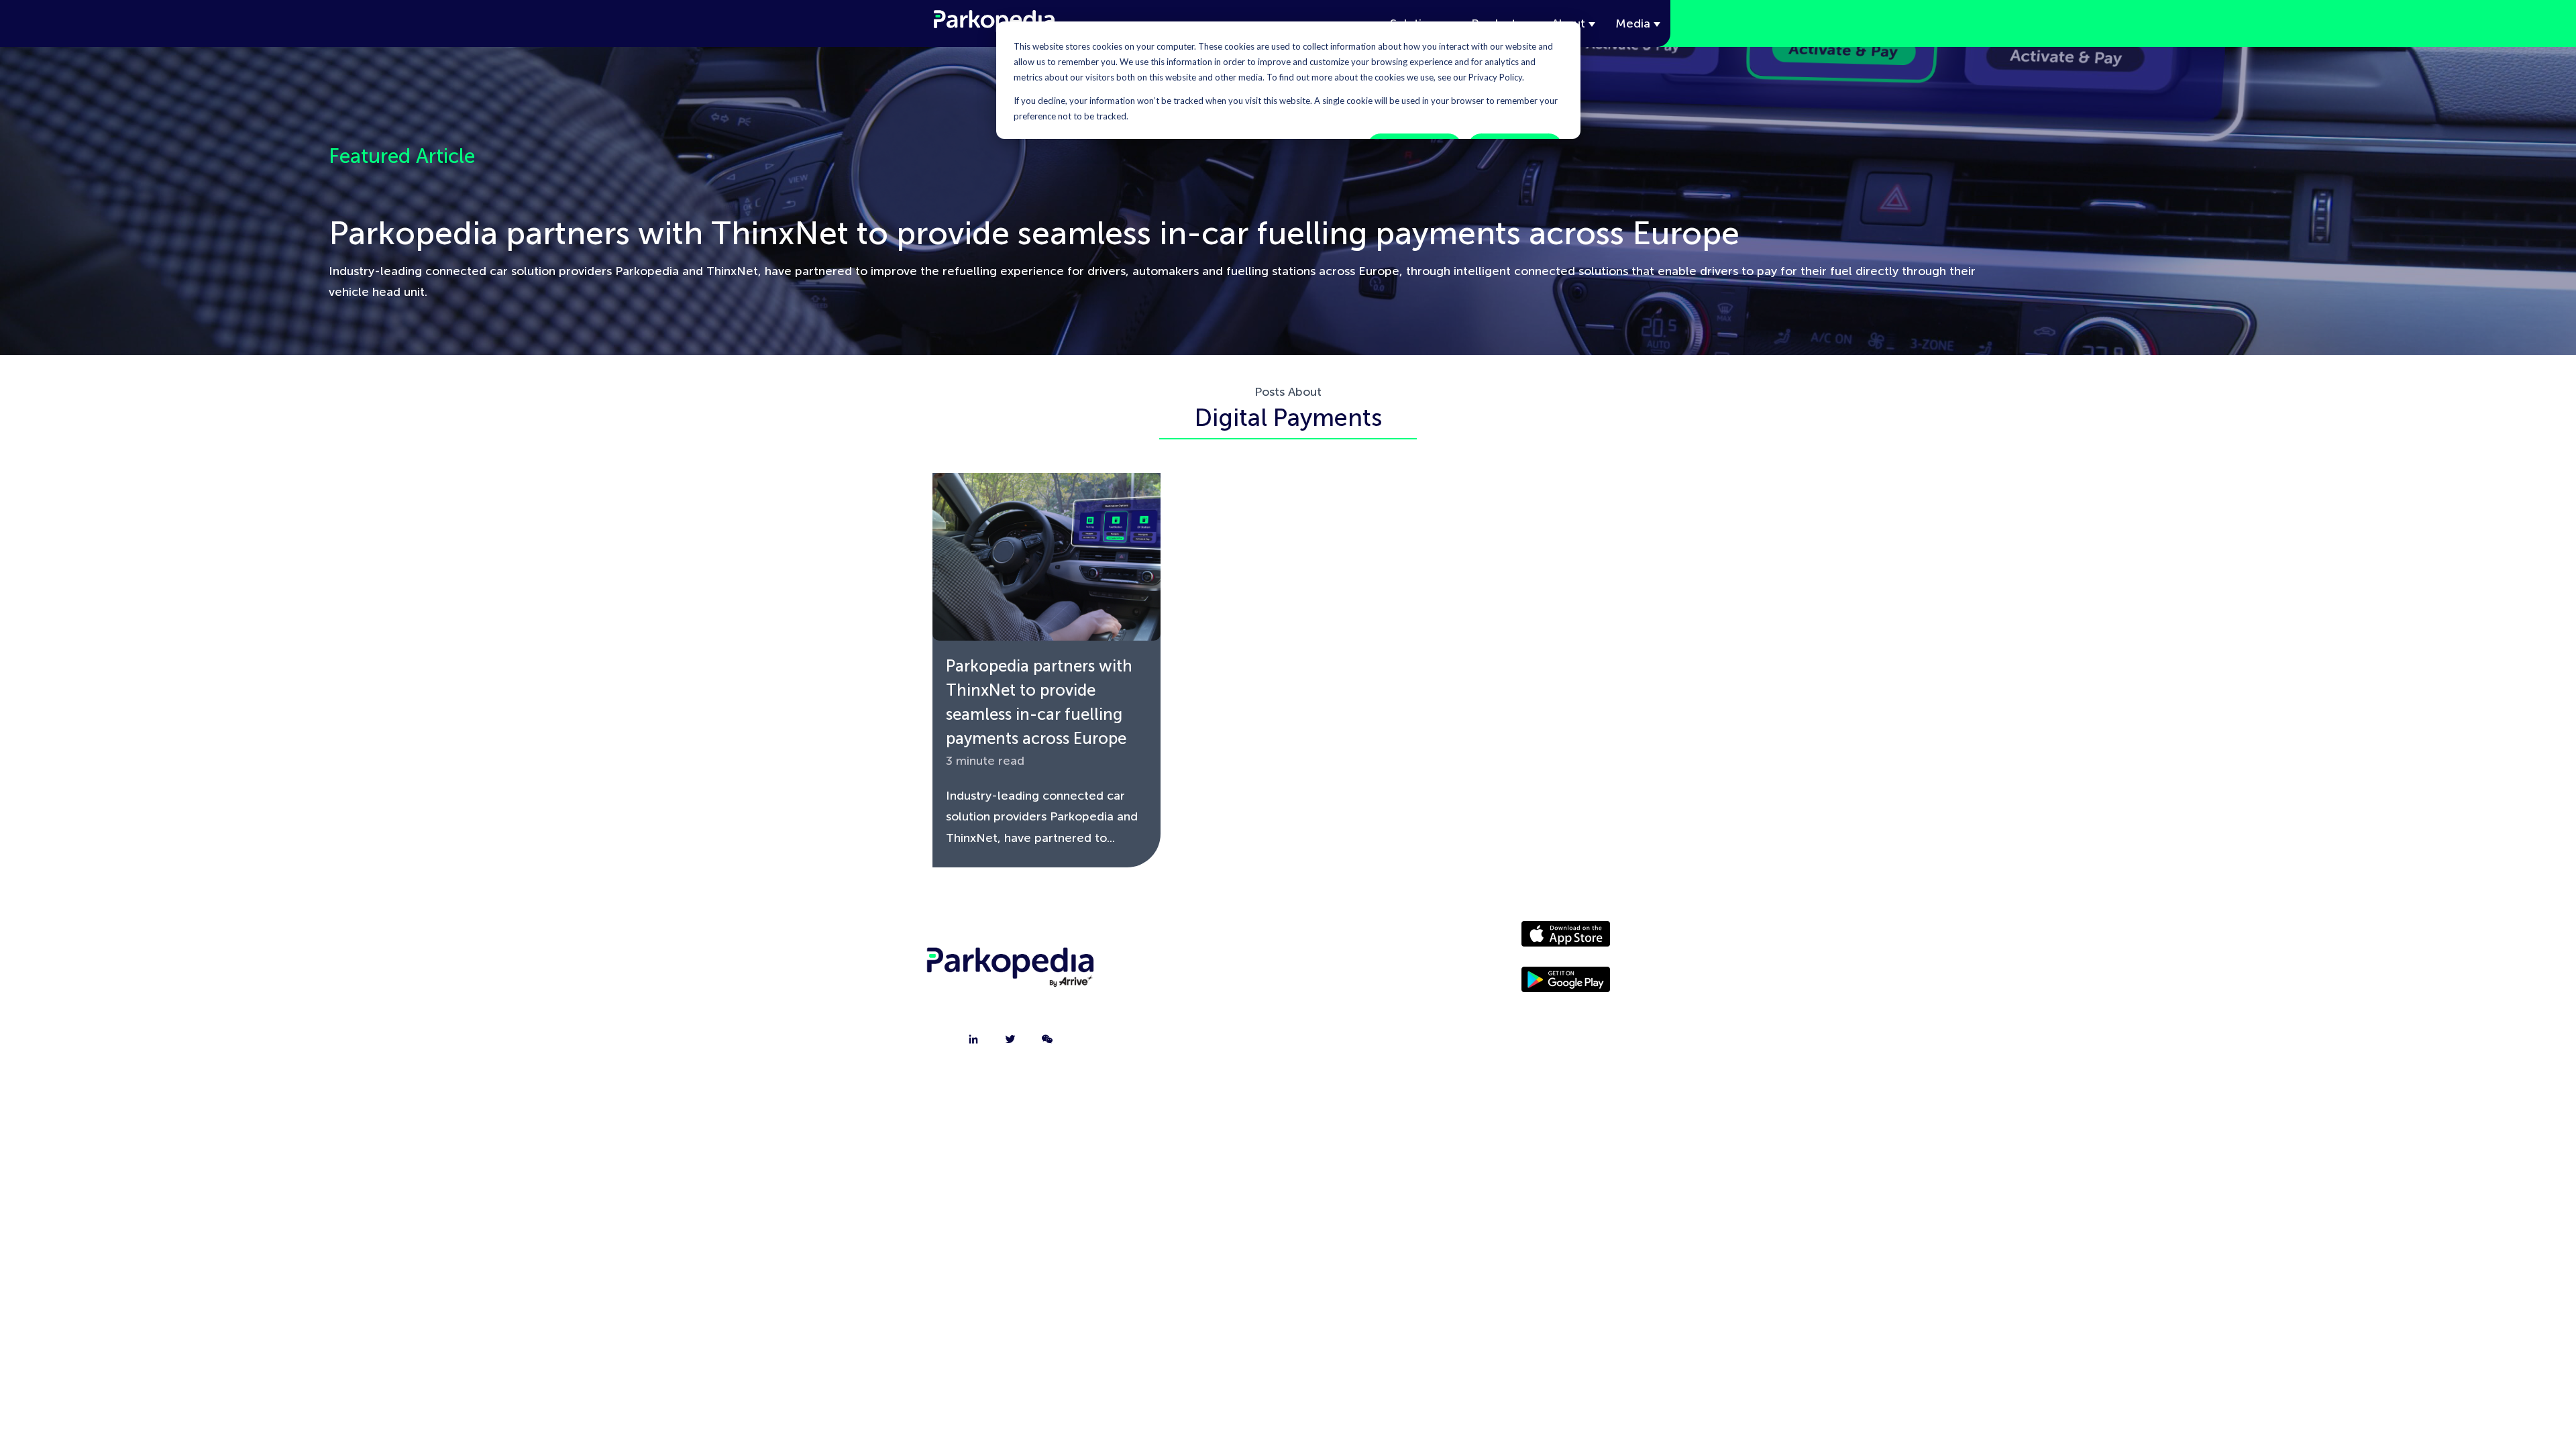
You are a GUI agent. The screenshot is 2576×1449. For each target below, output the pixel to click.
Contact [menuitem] (1199, 973)
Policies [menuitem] (1358, 1007)
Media (1633, 23)
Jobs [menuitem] (1199, 1007)
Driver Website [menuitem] (1358, 940)
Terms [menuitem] (1358, 1040)
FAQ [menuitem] (1199, 1040)
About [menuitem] (1199, 940)
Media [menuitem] (1358, 973)
